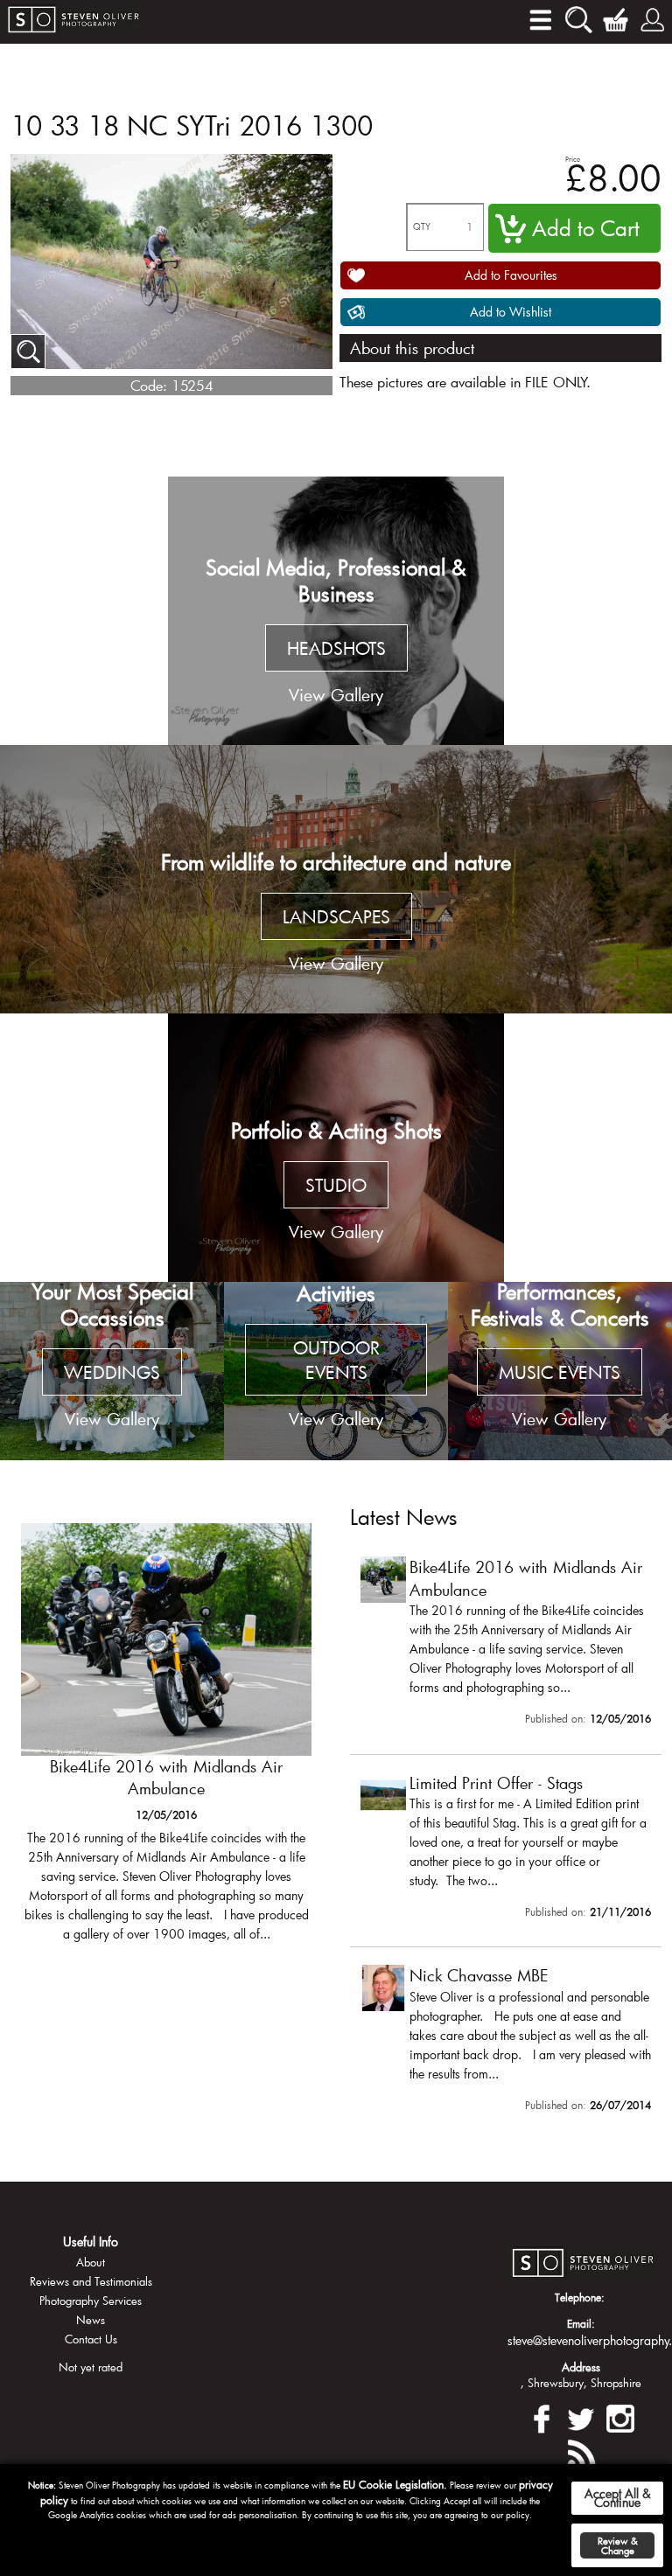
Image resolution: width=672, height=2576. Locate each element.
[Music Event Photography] (560, 1372)
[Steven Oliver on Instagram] (620, 2416)
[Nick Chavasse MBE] (506, 2042)
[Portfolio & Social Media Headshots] (336, 611)
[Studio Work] (336, 1148)
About (91, 2262)
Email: (581, 2323)
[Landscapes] (336, 879)
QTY (422, 227)
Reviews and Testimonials (91, 2281)
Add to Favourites (511, 275)
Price (573, 159)
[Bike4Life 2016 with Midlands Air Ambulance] (166, 1741)
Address (581, 2367)
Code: (149, 385)
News (91, 2320)
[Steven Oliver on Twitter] (581, 2416)
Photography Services (91, 2301)
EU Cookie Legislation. (395, 2484)
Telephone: (580, 2297)
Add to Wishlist (511, 312)
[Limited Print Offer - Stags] (506, 1849)
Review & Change (618, 2545)
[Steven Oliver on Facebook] (542, 2416)
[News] (581, 2451)
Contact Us (91, 2339)
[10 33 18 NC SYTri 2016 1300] (28, 352)
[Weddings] (112, 1372)
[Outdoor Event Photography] (336, 1372)
